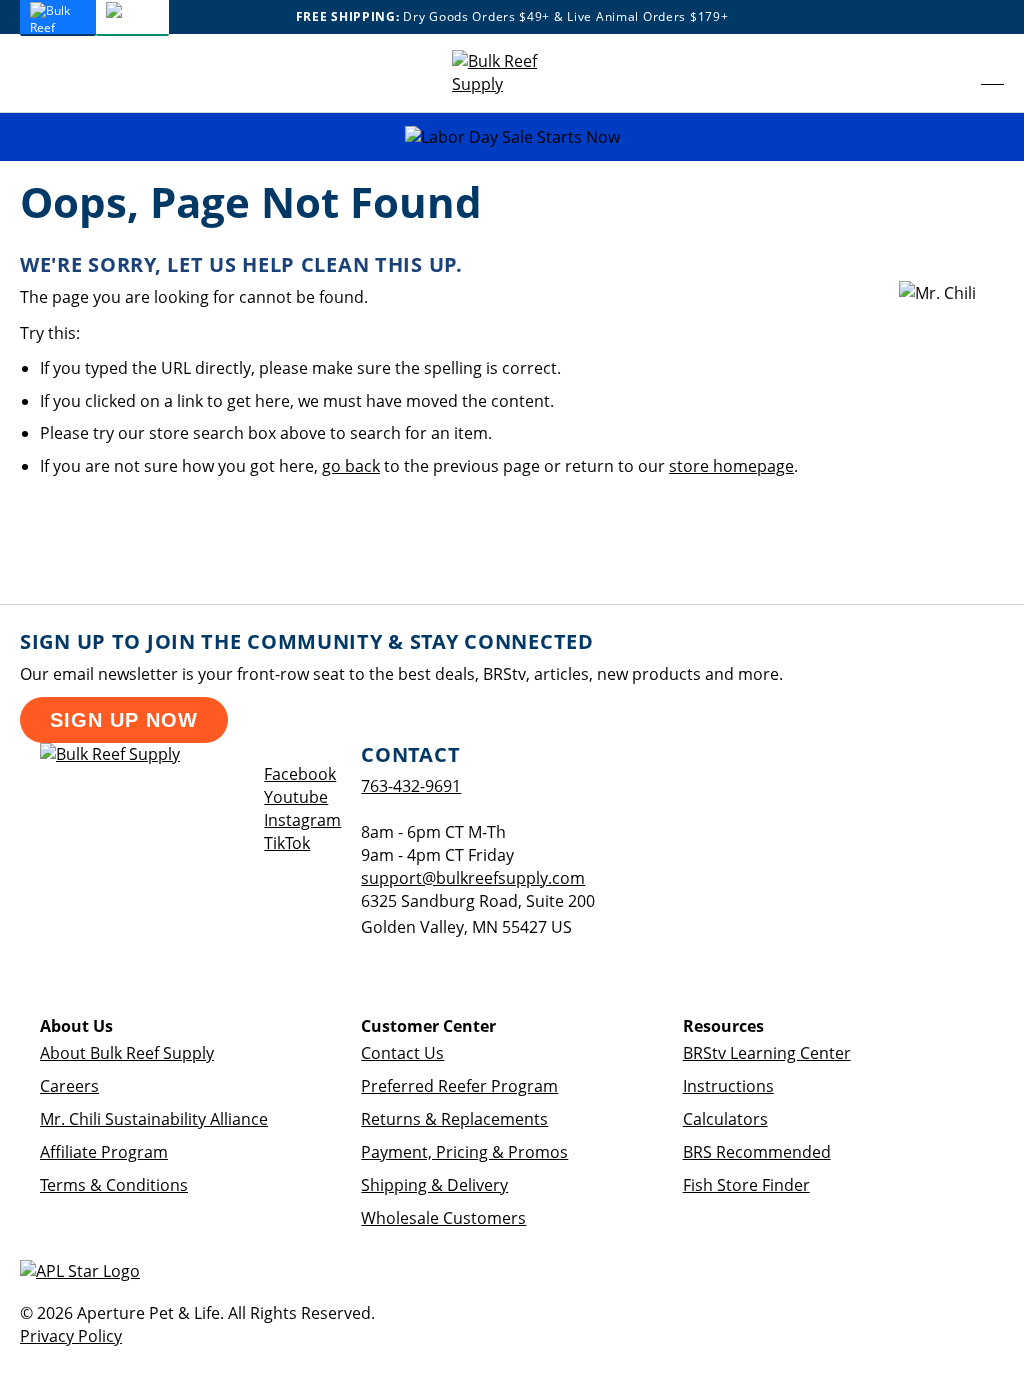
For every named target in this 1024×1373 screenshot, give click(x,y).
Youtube (296, 797)
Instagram (302, 820)
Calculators (725, 1119)
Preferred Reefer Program (459, 1086)
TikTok (287, 843)
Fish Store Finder (746, 1185)
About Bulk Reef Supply (127, 1053)
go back (351, 466)
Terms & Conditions (114, 1185)
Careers (69, 1086)
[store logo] (512, 73)
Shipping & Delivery (434, 1185)
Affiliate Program (104, 1152)
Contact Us (402, 1053)
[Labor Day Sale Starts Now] (512, 137)
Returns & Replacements (454, 1119)
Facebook (300, 774)
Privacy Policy (71, 1336)
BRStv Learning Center (767, 1053)
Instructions (728, 1086)
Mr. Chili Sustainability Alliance (154, 1119)
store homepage (731, 466)
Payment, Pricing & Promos (464, 1152)
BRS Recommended (757, 1152)
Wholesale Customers (443, 1218)
